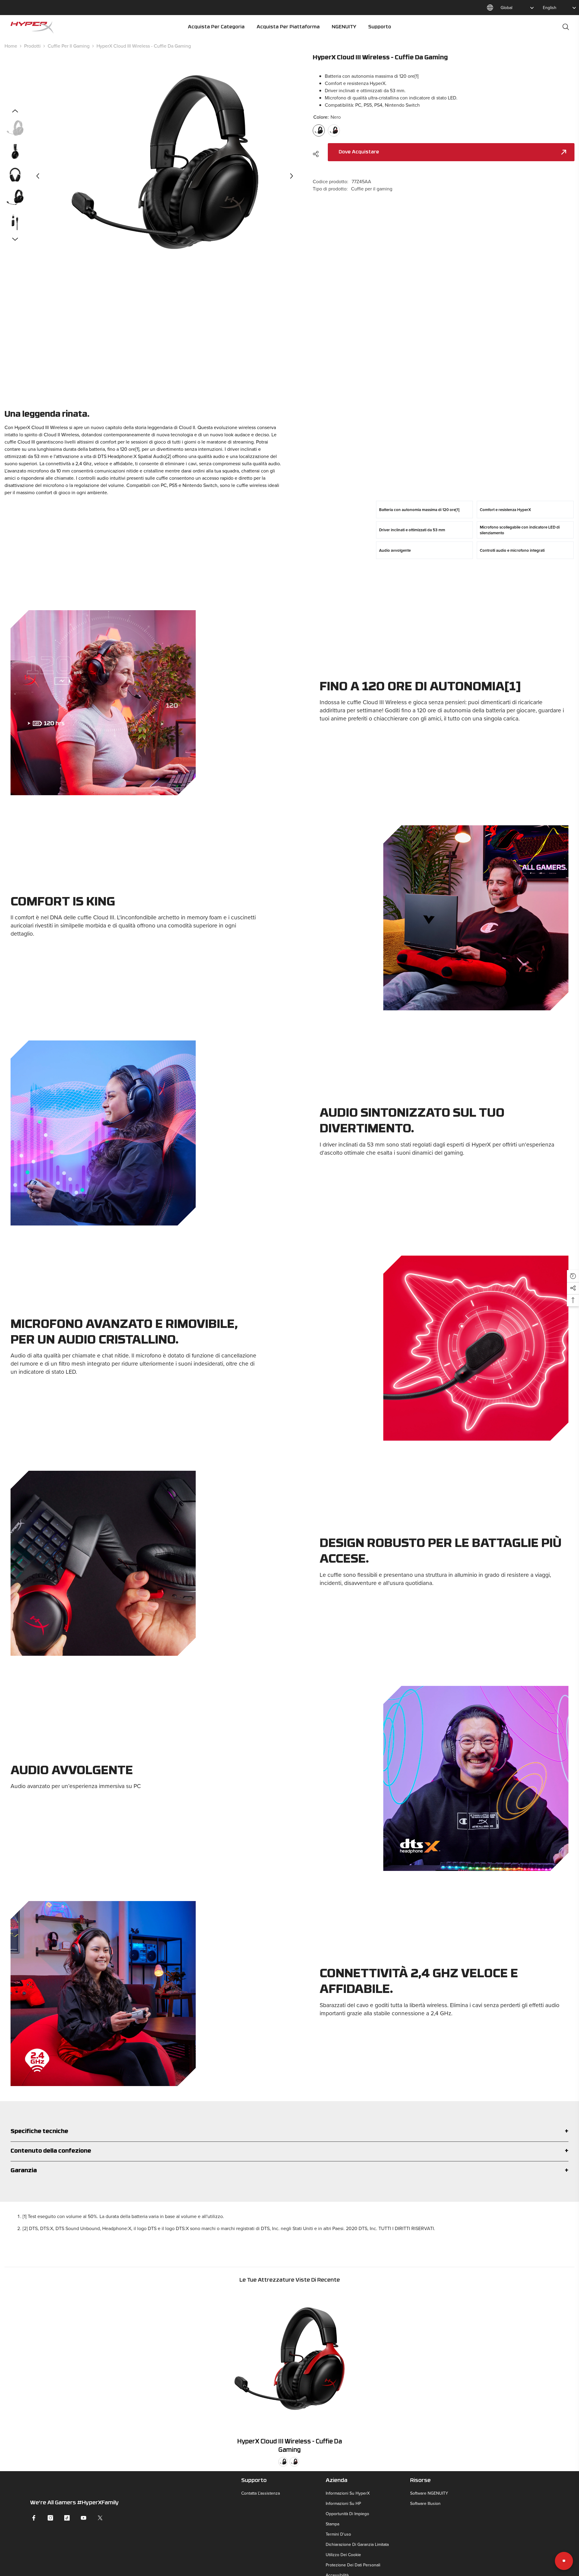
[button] (38, 176)
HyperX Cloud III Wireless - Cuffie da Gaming (290, 2446)
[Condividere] (318, 154)
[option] (165, 176)
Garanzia (24, 2171)
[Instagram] (50, 2518)
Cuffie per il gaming (69, 46)
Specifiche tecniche (39, 2132)
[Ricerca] (566, 27)
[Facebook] (34, 2518)
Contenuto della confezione (51, 2151)
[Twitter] (100, 2518)
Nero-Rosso (294, 2462)
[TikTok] (67, 2518)
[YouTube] (84, 2518)
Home (11, 46)
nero (283, 2462)
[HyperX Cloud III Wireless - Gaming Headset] (289, 2362)
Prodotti (32, 46)
